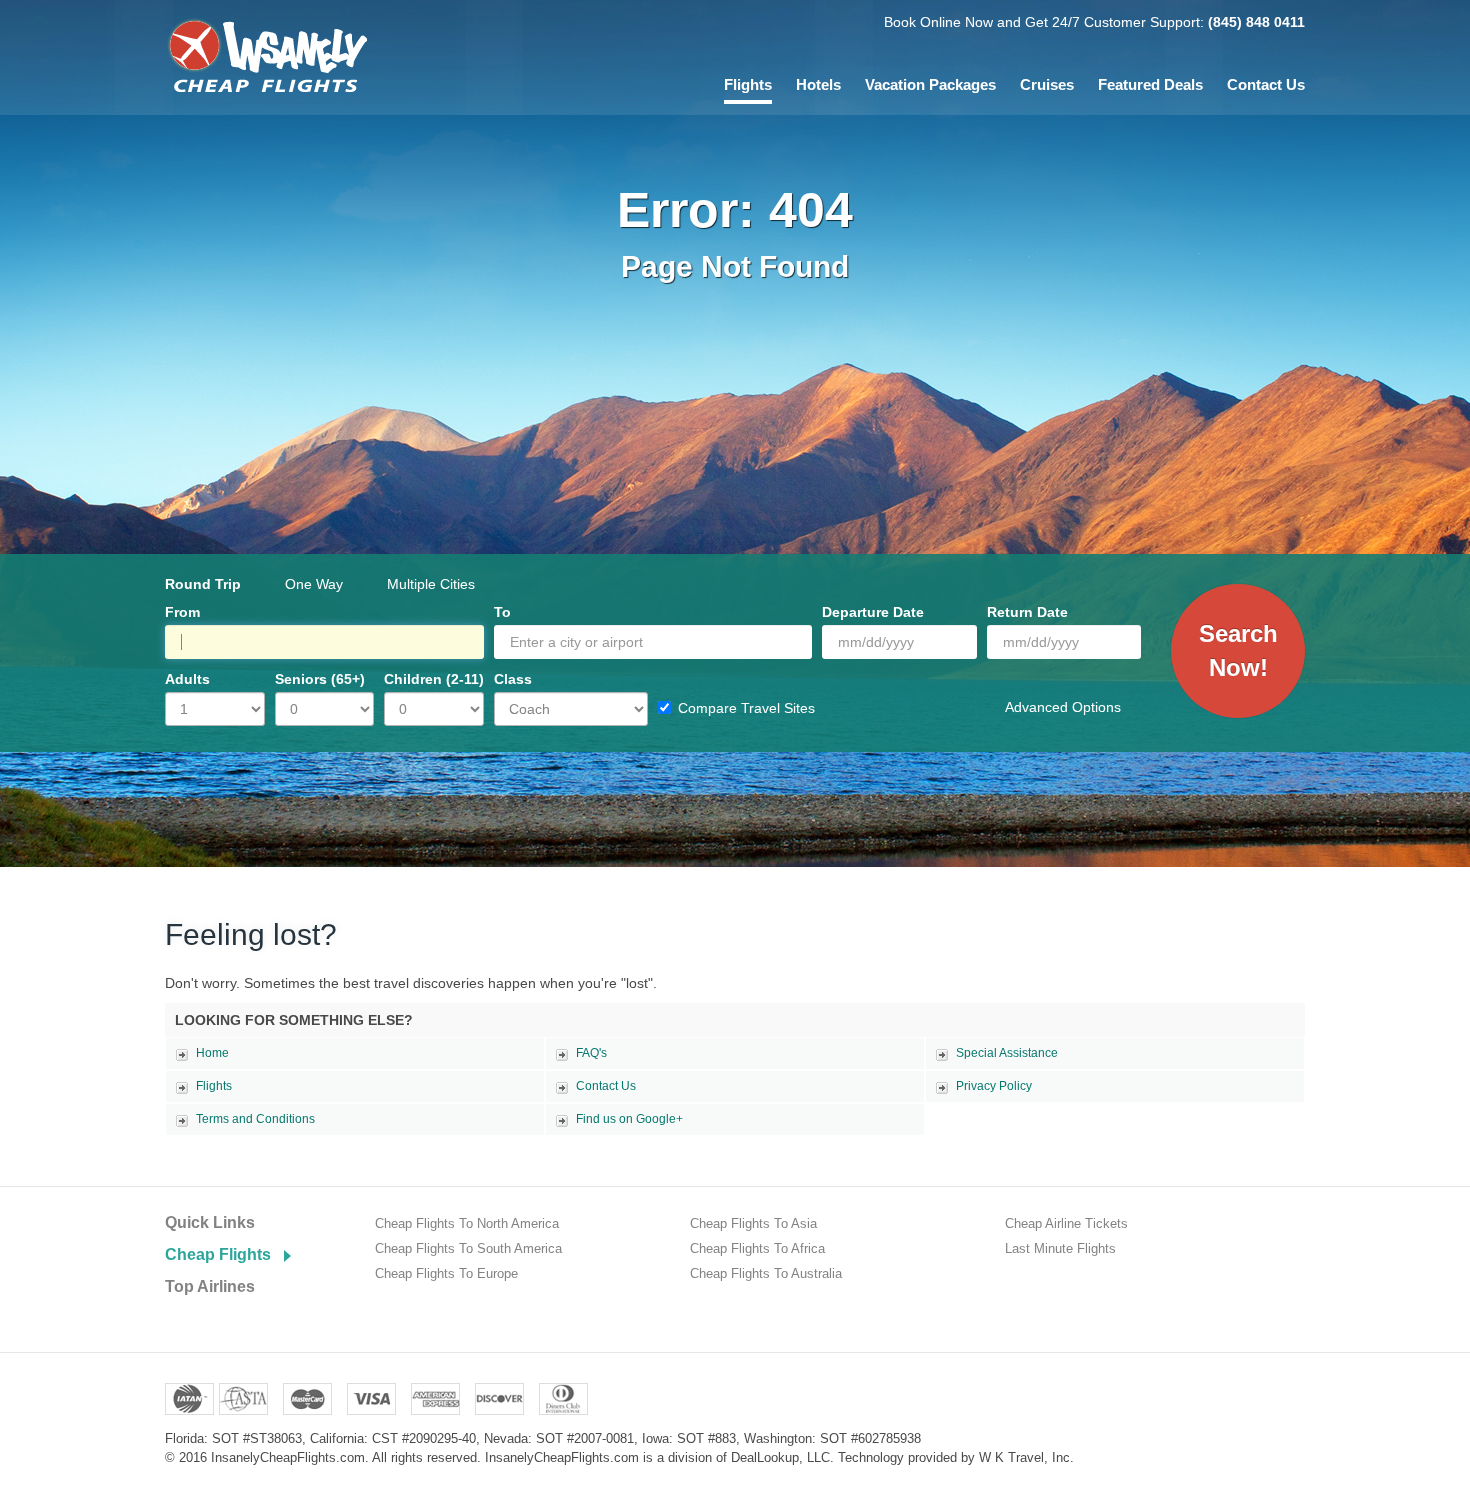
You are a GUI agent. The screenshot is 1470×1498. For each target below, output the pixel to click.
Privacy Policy (994, 1086)
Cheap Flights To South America (468, 1248)
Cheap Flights (218, 1254)
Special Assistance (1007, 1053)
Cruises (1047, 84)
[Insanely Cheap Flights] (266, 54)
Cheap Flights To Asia (753, 1223)
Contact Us (1266, 84)
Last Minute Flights (1060, 1248)
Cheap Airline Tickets (1066, 1223)
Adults (187, 679)
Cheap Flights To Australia (766, 1273)
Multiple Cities (431, 584)
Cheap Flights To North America (467, 1223)
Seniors (320, 679)
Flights (748, 84)
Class (513, 679)
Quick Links (210, 1222)
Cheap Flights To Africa (757, 1248)
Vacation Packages (930, 84)
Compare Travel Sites (746, 708)
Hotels (818, 84)
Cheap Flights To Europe (446, 1273)
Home (212, 1053)
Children (434, 679)
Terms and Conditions (255, 1119)
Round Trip (203, 584)
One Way (314, 584)
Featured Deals (1150, 84)
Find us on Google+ (629, 1119)
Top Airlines (210, 1286)
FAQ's (591, 1053)
